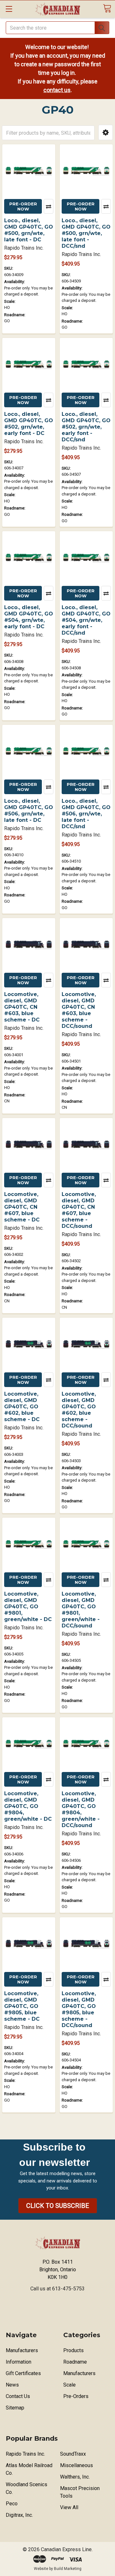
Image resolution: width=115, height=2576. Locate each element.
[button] (106, 133)
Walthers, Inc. (75, 2477)
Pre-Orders (76, 2396)
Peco (12, 2504)
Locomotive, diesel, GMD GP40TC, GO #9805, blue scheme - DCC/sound (79, 2009)
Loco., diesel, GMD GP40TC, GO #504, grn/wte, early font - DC (29, 617)
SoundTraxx (73, 2454)
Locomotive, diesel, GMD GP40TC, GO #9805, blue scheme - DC (22, 2006)
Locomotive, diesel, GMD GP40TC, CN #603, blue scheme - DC (22, 1007)
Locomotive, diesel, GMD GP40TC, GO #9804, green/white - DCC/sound (81, 1809)
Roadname (75, 2362)
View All (69, 2507)
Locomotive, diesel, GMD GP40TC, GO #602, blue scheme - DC (22, 1407)
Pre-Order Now (23, 206)
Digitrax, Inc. (19, 2515)
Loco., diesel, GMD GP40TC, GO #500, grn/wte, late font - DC (29, 230)
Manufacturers (22, 2350)
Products (73, 2350)
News (12, 2385)
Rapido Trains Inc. (25, 2454)
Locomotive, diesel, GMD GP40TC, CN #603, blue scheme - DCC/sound (79, 1010)
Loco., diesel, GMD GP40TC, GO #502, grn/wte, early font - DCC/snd (86, 427)
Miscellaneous (77, 2465)
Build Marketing (68, 2569)
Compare (49, 206)
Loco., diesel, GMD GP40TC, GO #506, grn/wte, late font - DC (29, 811)
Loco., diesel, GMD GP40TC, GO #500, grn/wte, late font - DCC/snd (86, 233)
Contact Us (18, 2396)
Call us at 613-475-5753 (57, 2289)
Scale (69, 2385)
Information (19, 2362)
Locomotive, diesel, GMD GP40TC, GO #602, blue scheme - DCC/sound (79, 1410)
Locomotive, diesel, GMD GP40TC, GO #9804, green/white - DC (28, 1806)
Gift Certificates (23, 2373)
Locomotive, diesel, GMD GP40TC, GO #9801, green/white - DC (28, 1607)
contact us (57, 90)
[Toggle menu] (9, 9)
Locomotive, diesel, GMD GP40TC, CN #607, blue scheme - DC (22, 1207)
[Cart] (107, 8)
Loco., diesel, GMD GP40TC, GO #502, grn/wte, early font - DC (29, 424)
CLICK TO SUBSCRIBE (58, 2206)
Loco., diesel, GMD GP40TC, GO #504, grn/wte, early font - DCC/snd (86, 620)
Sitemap (15, 2408)
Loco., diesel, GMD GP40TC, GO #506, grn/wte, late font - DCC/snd (86, 814)
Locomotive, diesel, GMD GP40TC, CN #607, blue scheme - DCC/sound (79, 1210)
